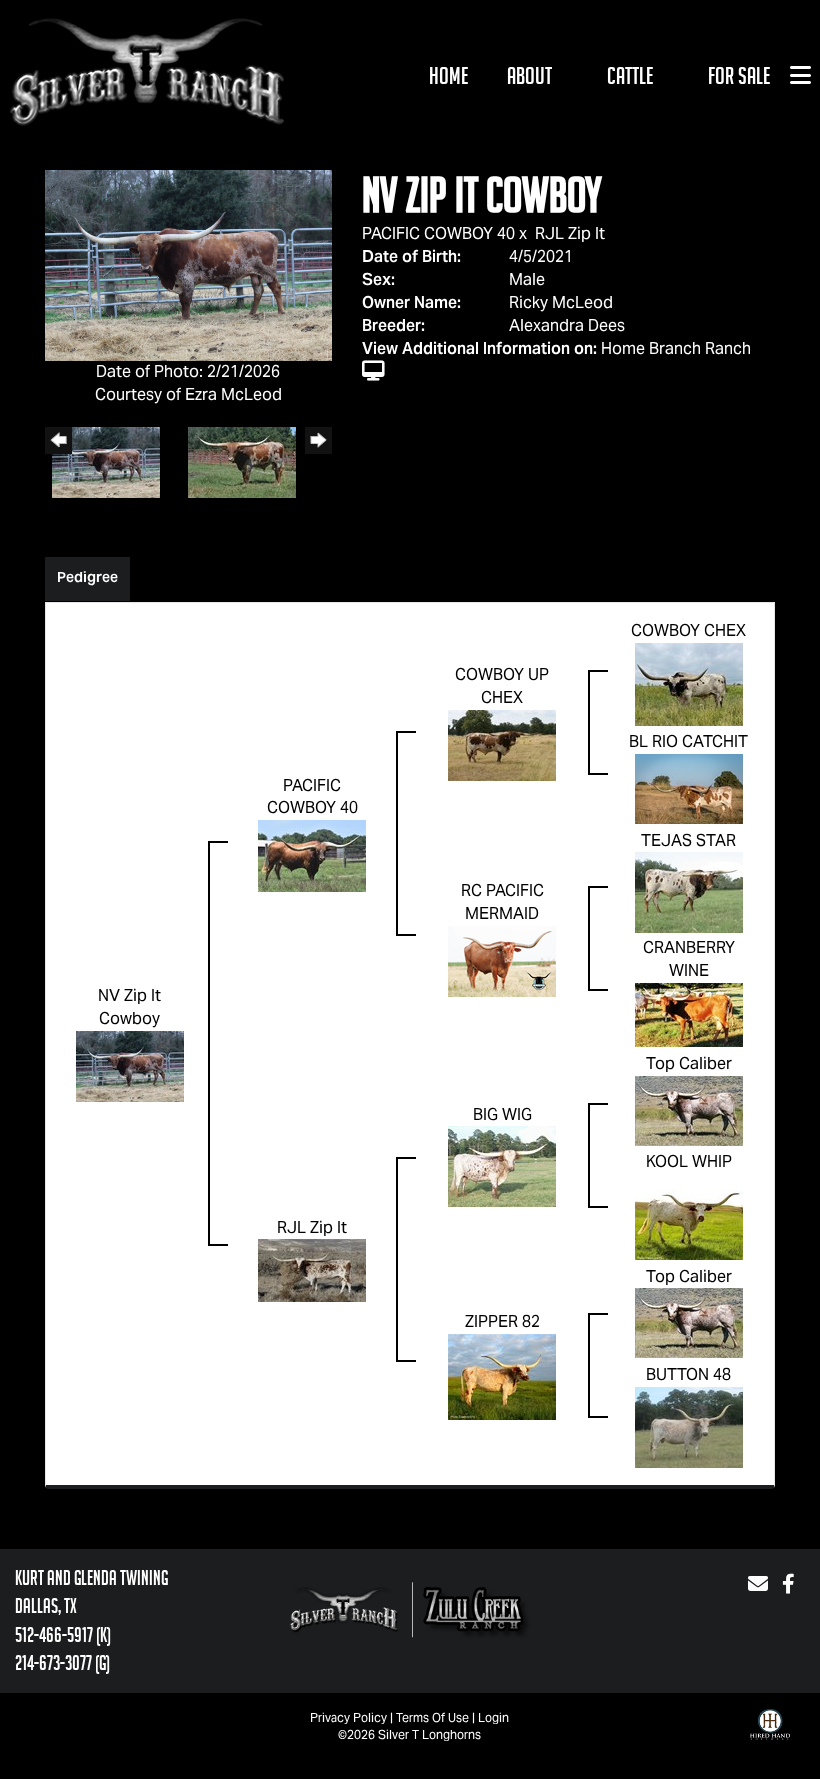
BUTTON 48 (688, 1374)
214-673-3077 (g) (62, 1663)
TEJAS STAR (688, 840)
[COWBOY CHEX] (689, 682)
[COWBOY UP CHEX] (502, 744)
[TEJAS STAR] (689, 891)
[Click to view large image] (188, 264)
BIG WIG (502, 1114)
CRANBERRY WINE (689, 959)
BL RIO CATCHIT (688, 741)
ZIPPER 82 (502, 1321)
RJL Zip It (570, 233)
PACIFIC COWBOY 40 (438, 233)
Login (493, 1717)
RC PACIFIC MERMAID (502, 902)
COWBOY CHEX (688, 630)
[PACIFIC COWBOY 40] (312, 854)
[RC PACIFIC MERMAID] (502, 959)
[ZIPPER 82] (502, 1375)
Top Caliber (689, 1063)
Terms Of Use (432, 1717)
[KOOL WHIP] (689, 1215)
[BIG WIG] (502, 1165)
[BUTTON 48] (689, 1425)
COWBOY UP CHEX (502, 686)
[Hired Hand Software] (770, 1739)
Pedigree (87, 577)
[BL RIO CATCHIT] (689, 787)
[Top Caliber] (689, 1109)
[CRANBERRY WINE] (689, 1013)
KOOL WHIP (689, 1161)
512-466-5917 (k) (63, 1635)
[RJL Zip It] (312, 1269)
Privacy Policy (348, 1717)
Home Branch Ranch (676, 348)
